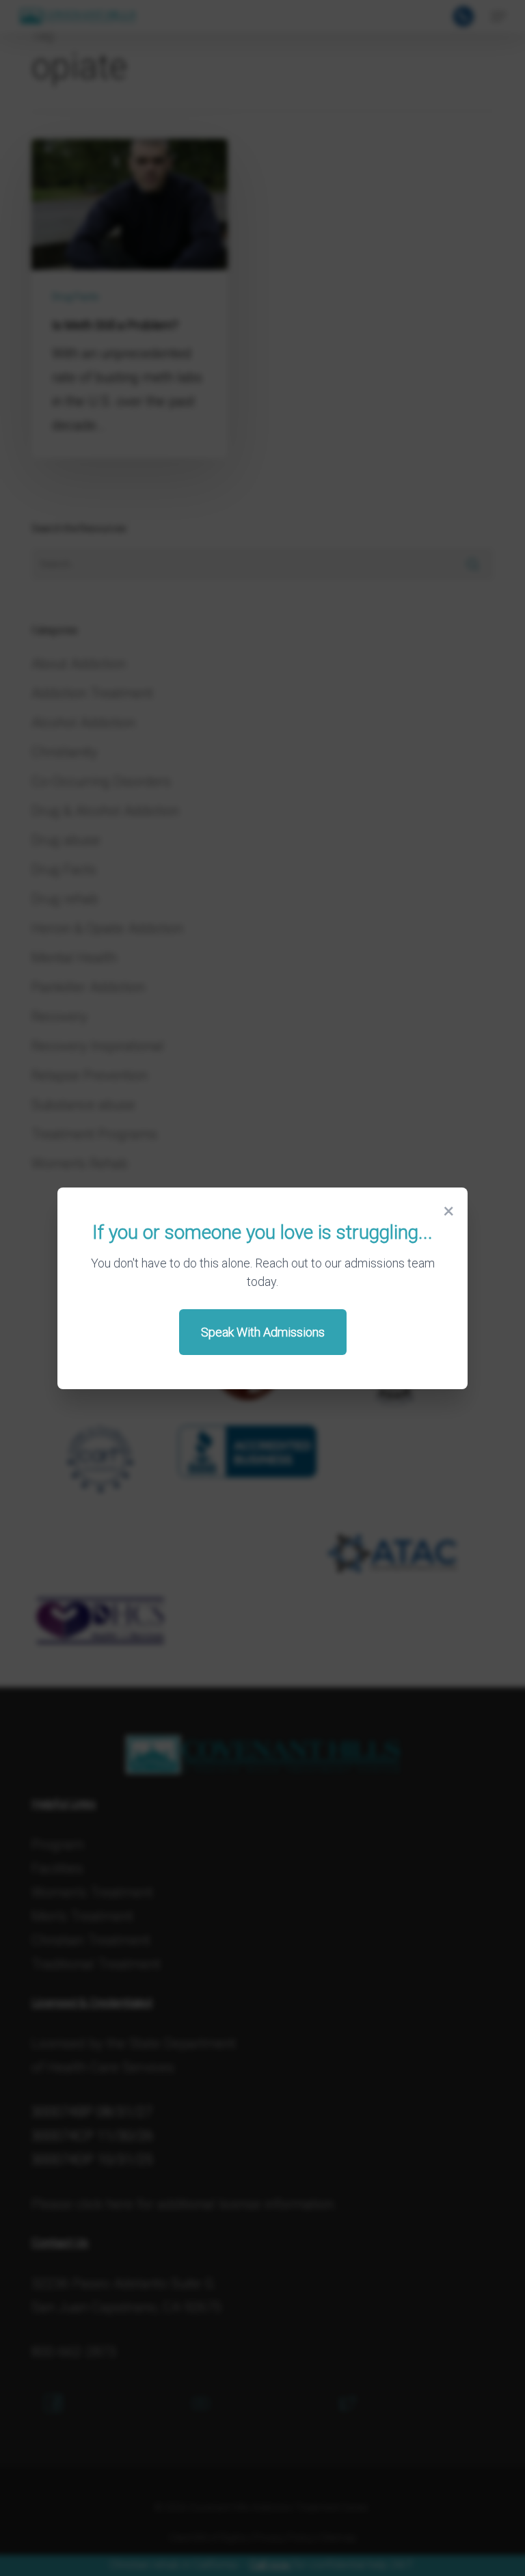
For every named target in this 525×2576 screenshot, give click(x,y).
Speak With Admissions (263, 1332)
